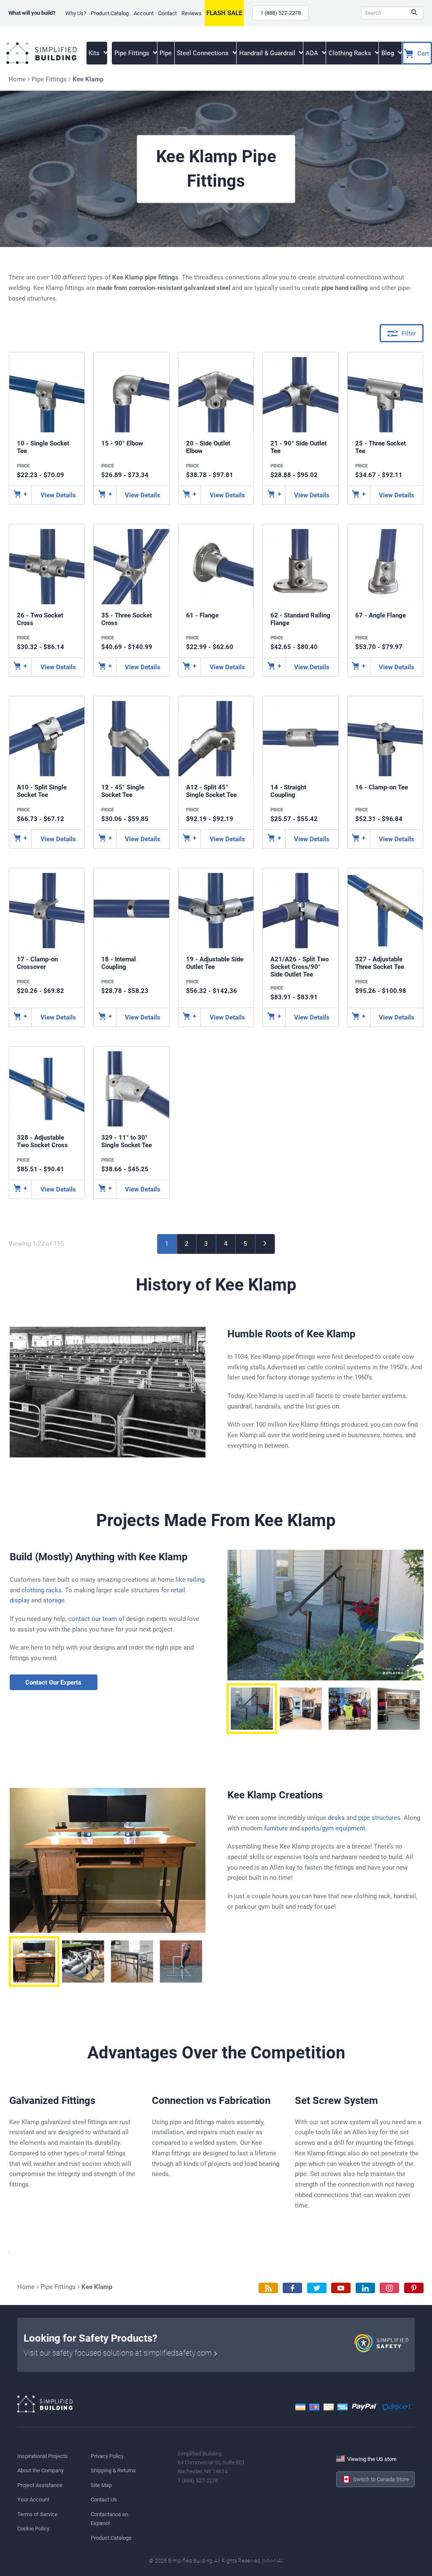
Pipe (166, 53)
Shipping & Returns (113, 2470)
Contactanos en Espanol (109, 2519)
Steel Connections (204, 53)
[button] (252, 1709)
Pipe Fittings (133, 53)
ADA (313, 53)
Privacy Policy (107, 2456)
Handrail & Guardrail (268, 53)
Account (144, 13)
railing (196, 1580)
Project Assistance (40, 2485)
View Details (58, 495)
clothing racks (42, 1590)
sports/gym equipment (333, 1828)
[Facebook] (292, 2288)
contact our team (93, 1619)
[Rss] (268, 2288)
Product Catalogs (111, 2538)
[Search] (414, 13)
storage (54, 1600)
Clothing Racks (351, 53)
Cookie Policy (33, 2529)
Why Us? (76, 13)
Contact (167, 13)
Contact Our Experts (53, 1682)
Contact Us (104, 2500)
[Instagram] (389, 2288)
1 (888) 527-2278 (281, 13)
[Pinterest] (414, 2288)
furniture (276, 1828)
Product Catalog (110, 13)
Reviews (192, 13)
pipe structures (379, 1818)
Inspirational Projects (43, 2456)
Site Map (101, 2485)
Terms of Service (38, 2514)
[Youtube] (341, 2288)
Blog (389, 53)
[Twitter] (317, 2288)
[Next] (265, 1244)
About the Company (40, 2470)
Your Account (33, 2500)
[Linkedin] (365, 2288)
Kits (95, 53)
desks (336, 1818)
